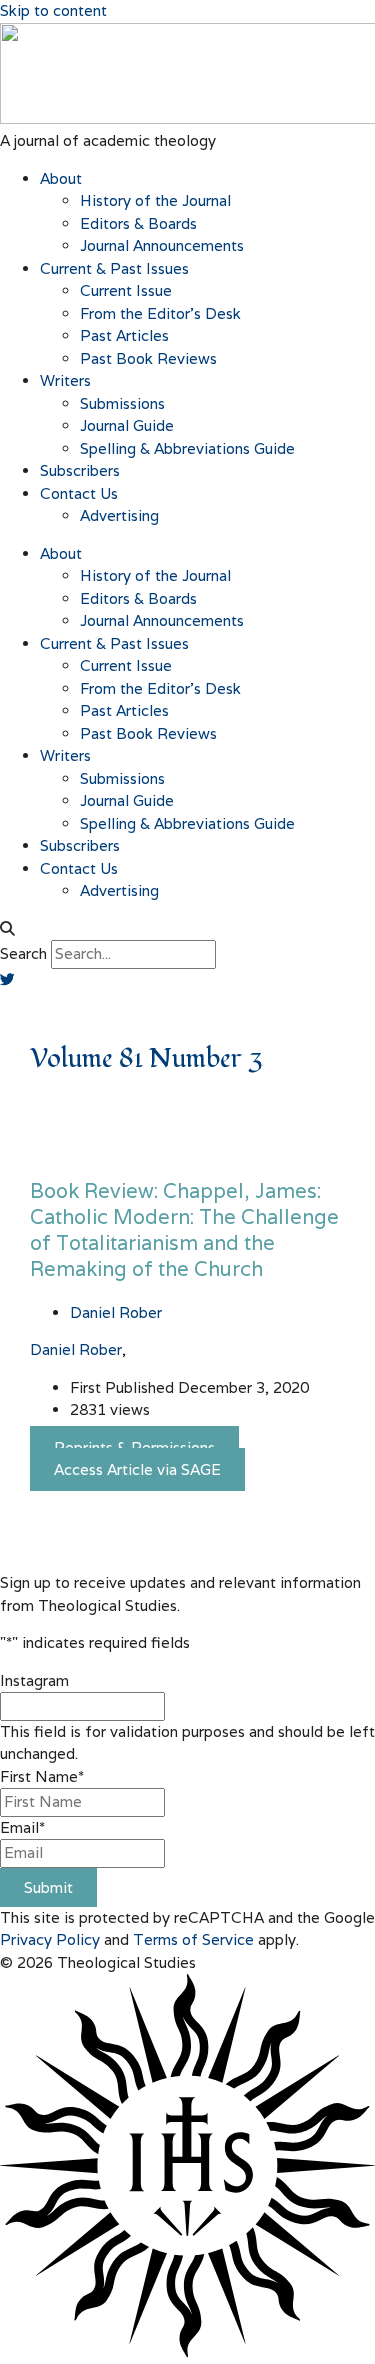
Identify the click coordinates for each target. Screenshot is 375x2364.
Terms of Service (193, 1939)
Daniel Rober (76, 1349)
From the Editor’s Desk (160, 313)
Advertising (119, 515)
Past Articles (124, 335)
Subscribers (80, 470)
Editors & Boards (138, 223)
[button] (187, 929)
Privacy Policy (50, 1939)
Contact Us (79, 493)
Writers (65, 380)
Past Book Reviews (148, 358)
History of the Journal (155, 200)
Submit (48, 1887)
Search (23, 953)
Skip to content (53, 10)
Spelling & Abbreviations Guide (187, 448)
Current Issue (126, 290)
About (61, 178)
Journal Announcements (162, 245)
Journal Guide (127, 425)
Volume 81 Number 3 (146, 1059)
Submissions (122, 403)
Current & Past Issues (114, 268)
